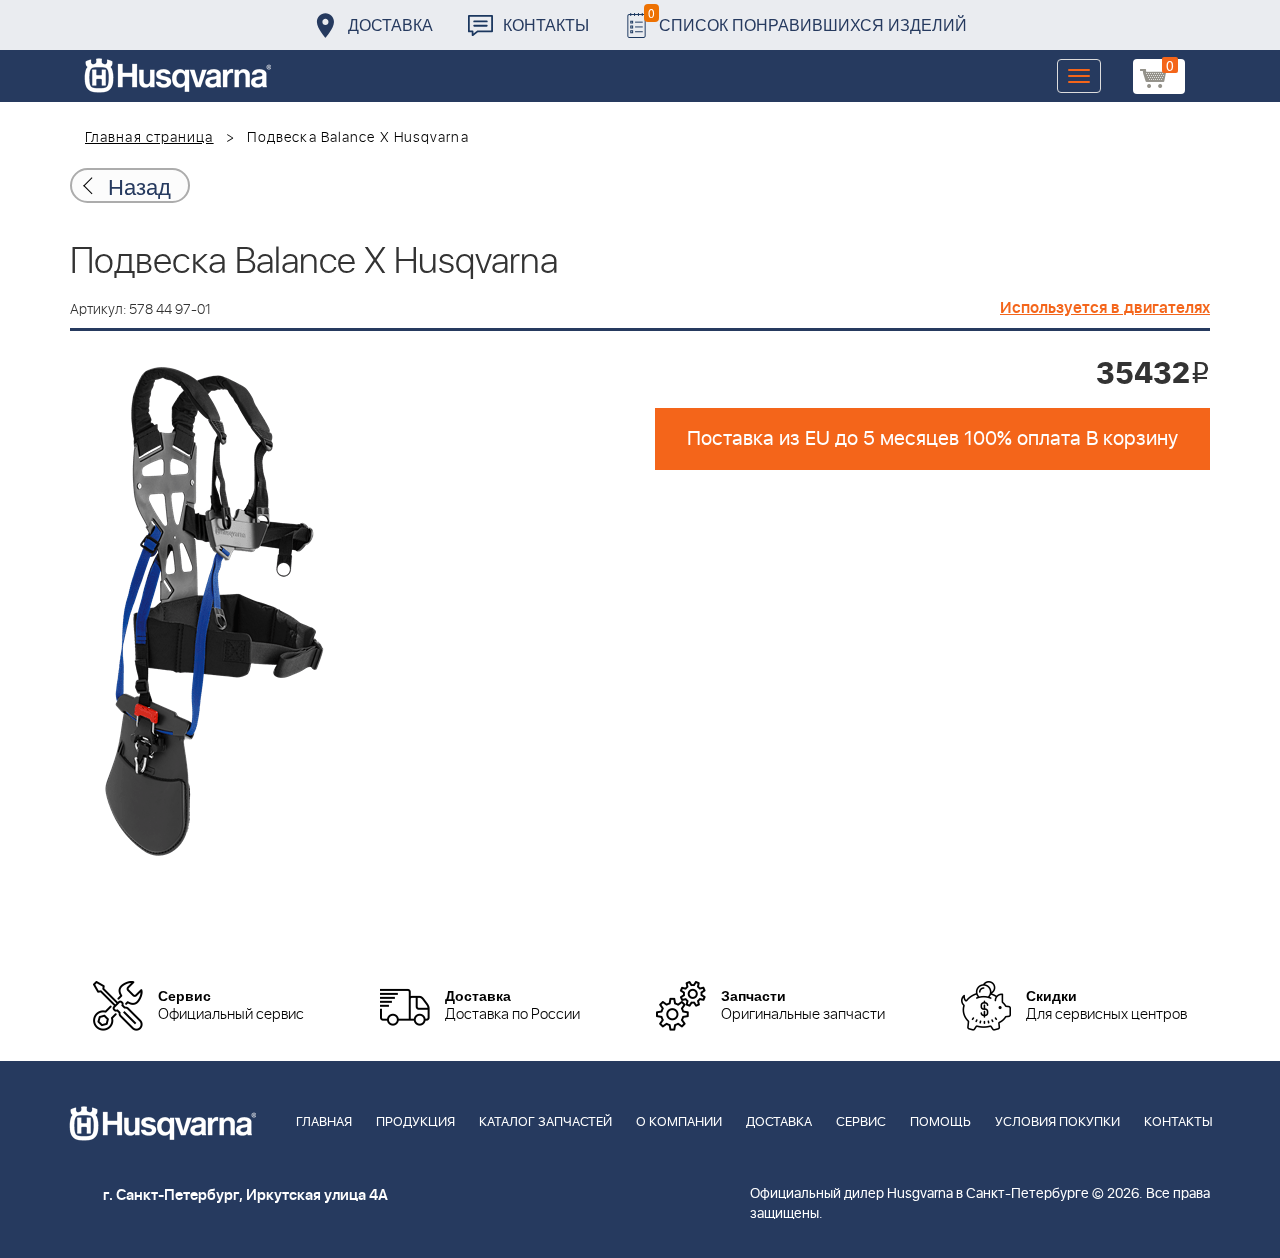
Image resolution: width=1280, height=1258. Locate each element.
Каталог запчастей (545, 1122)
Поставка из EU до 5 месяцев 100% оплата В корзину (932, 439)
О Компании (679, 1122)
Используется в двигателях (1105, 308)
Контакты (546, 24)
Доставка (390, 24)
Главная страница (149, 138)
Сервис (861, 1122)
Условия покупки (1057, 1122)
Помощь (940, 1122)
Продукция (415, 1122)
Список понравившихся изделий (807, 19)
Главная (324, 1122)
